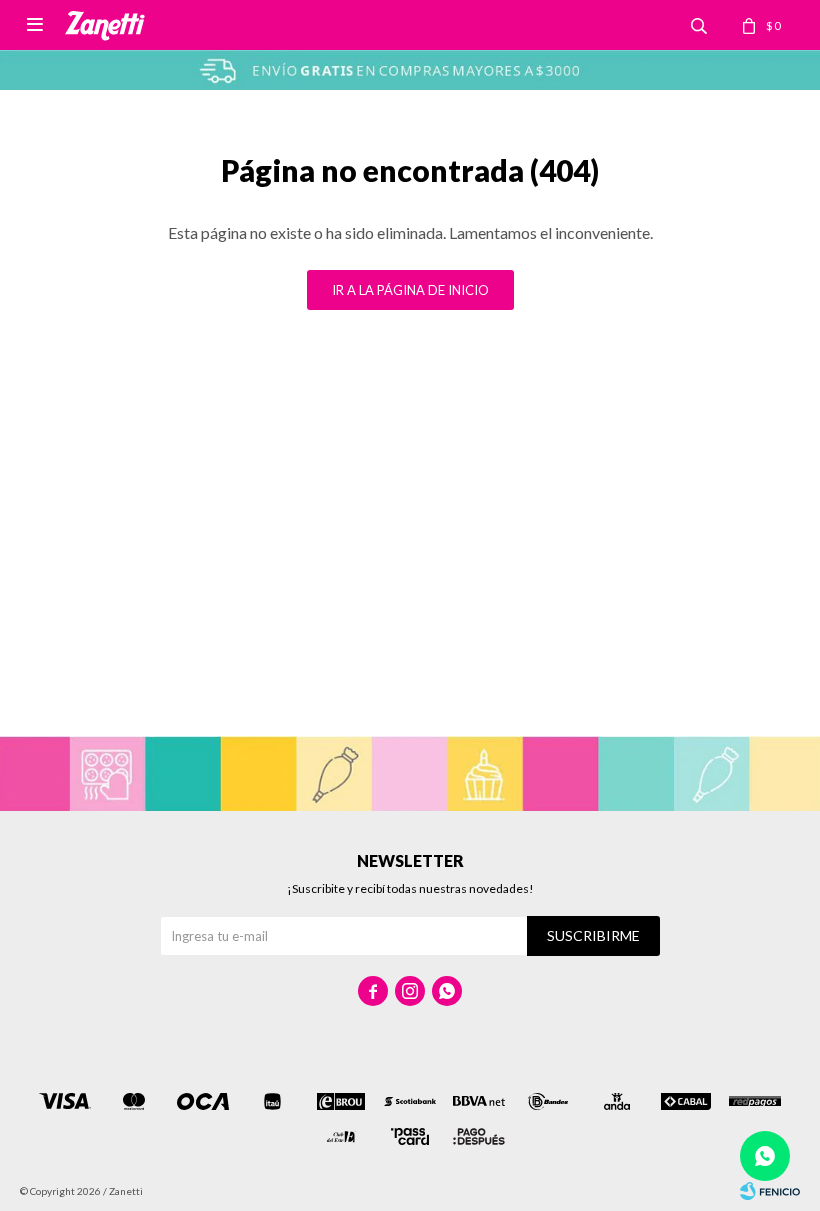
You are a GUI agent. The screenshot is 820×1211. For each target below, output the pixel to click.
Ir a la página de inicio (410, 290)
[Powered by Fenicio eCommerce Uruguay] (770, 1191)
